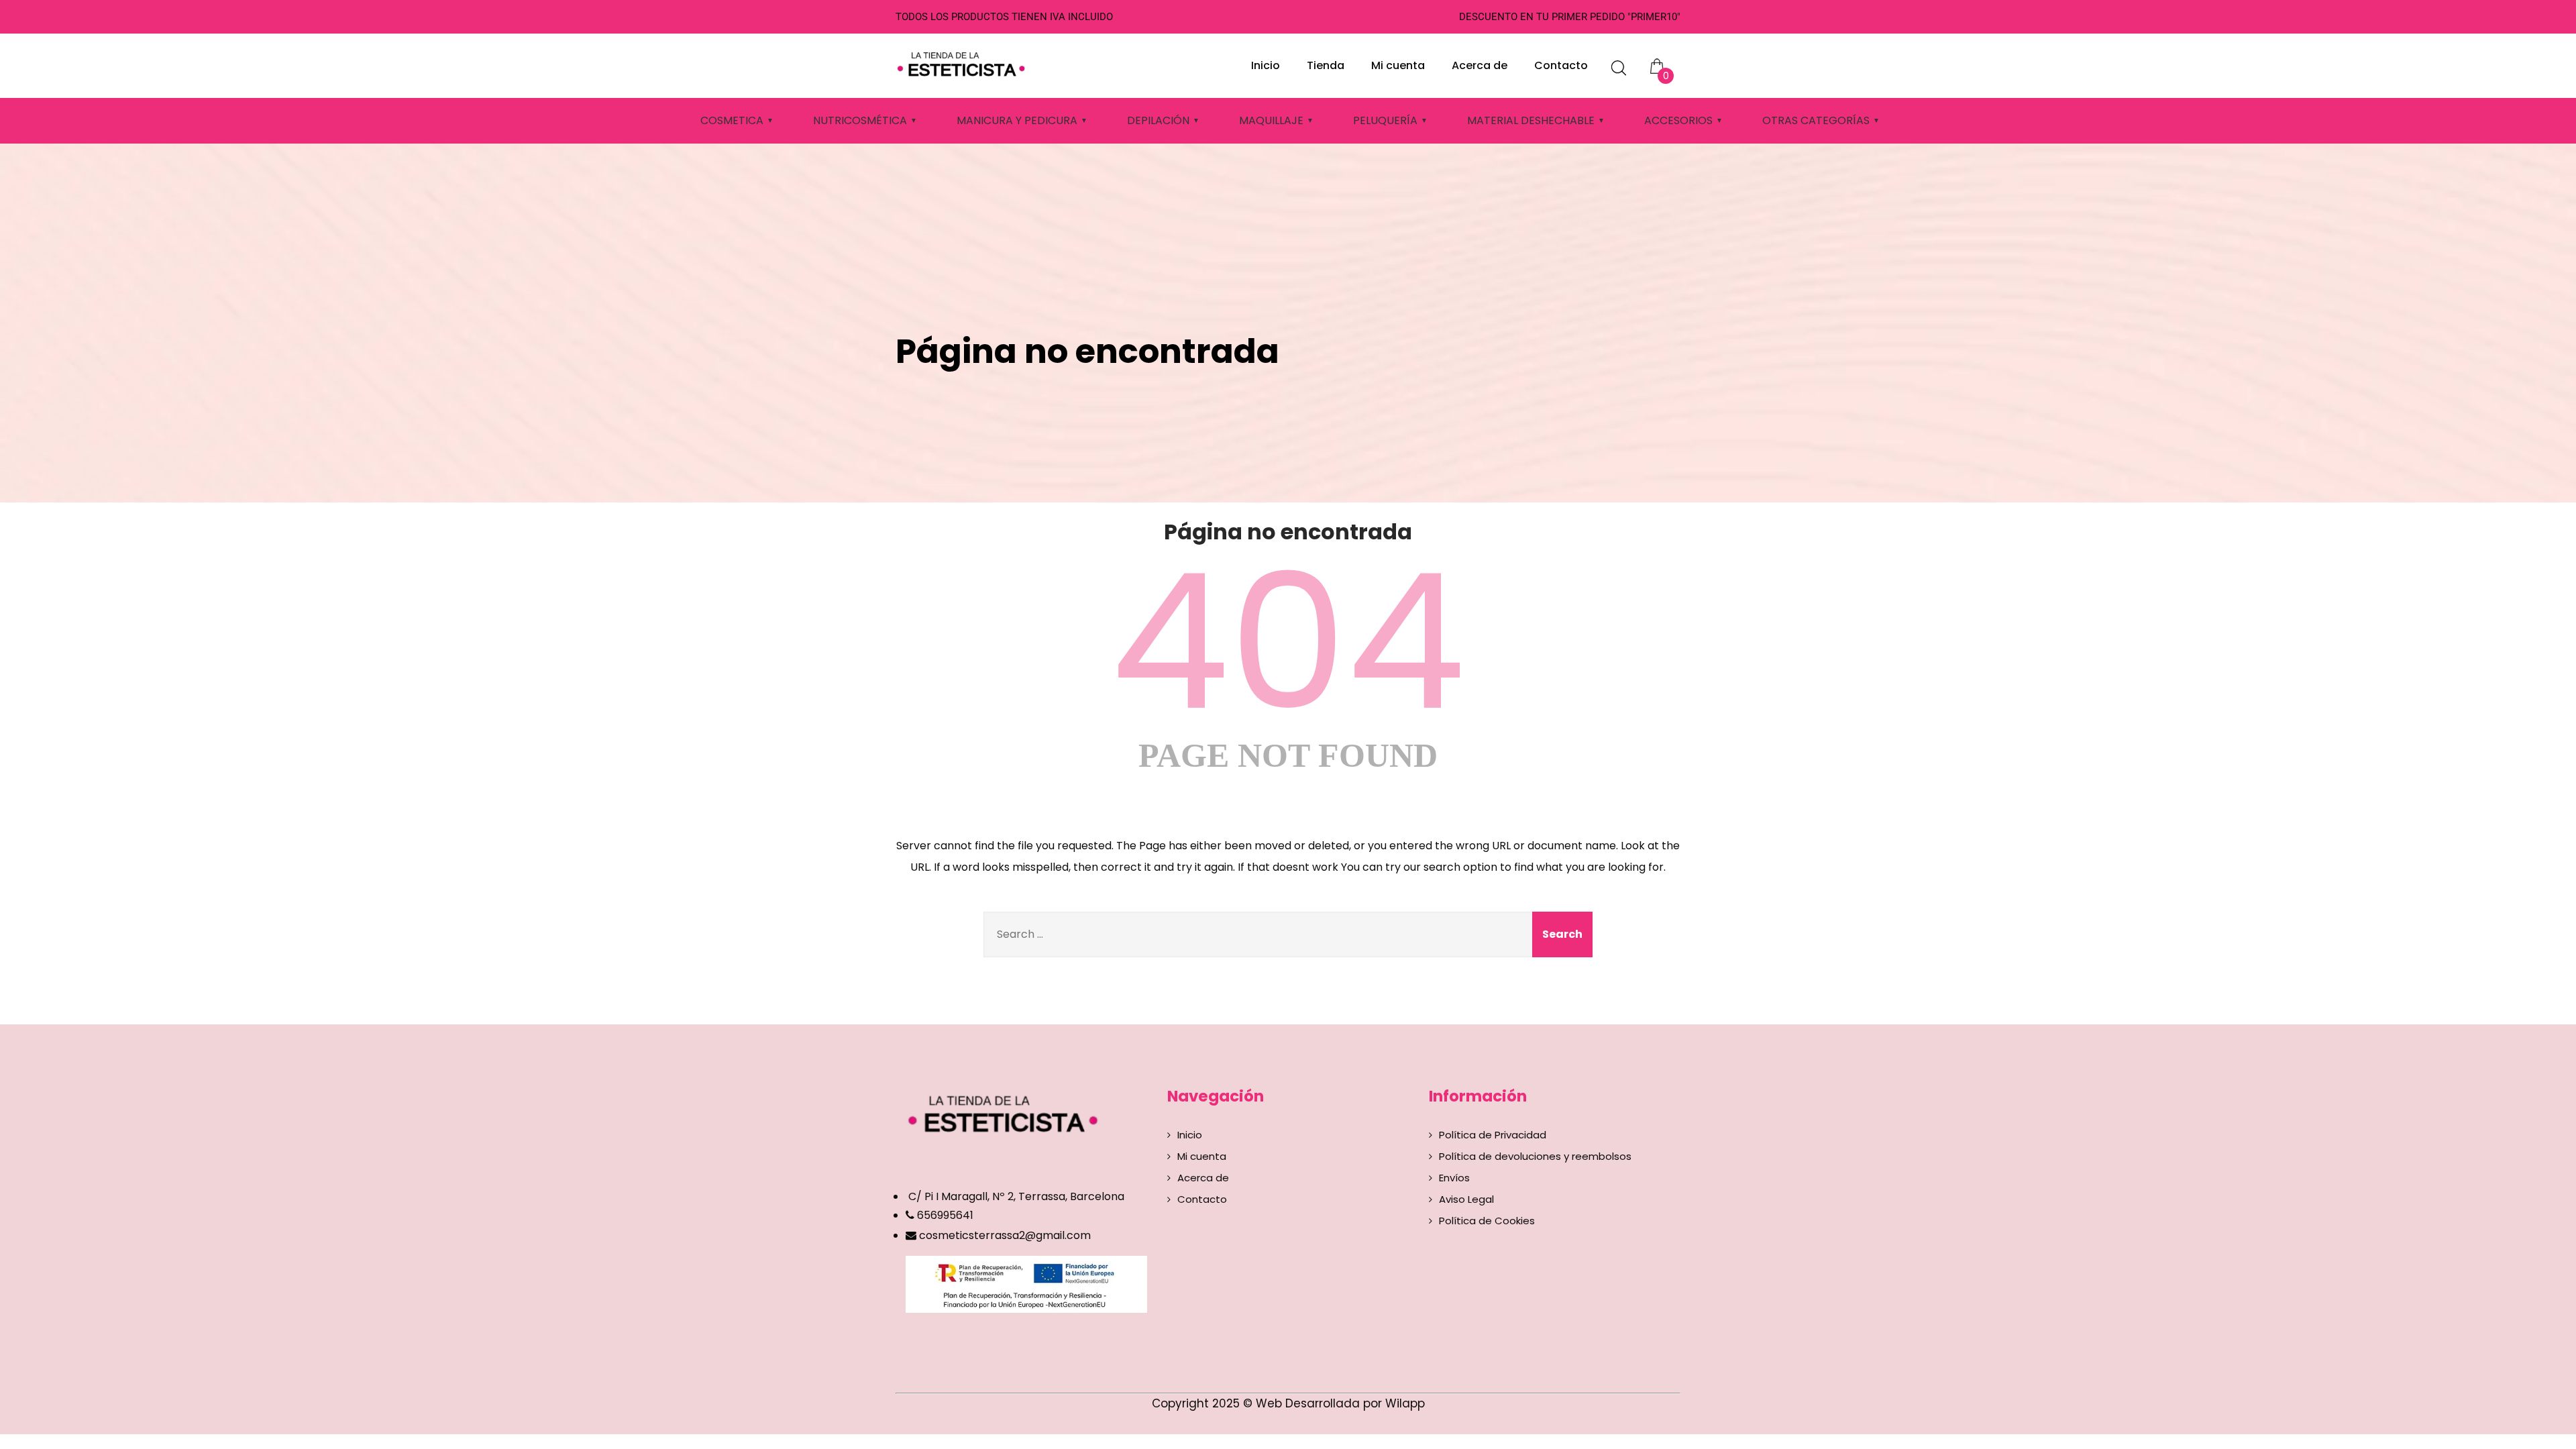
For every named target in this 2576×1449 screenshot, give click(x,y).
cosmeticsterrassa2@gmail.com (1005, 1235)
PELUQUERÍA (1385, 120)
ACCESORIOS (1678, 120)
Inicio (1266, 65)
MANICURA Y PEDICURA (1017, 120)
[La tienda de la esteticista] (963, 62)
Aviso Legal (1466, 1199)
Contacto (1561, 65)
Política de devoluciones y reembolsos (1535, 1156)
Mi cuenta (1398, 65)
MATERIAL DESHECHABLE (1531, 120)
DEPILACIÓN (1158, 120)
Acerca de (1480, 65)
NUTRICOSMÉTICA (860, 120)
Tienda (1326, 65)
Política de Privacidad (1493, 1135)
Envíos (1454, 1178)
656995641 (944, 1215)
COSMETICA (732, 120)
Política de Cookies (1487, 1221)
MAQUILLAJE (1271, 120)
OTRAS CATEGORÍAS (1816, 120)
